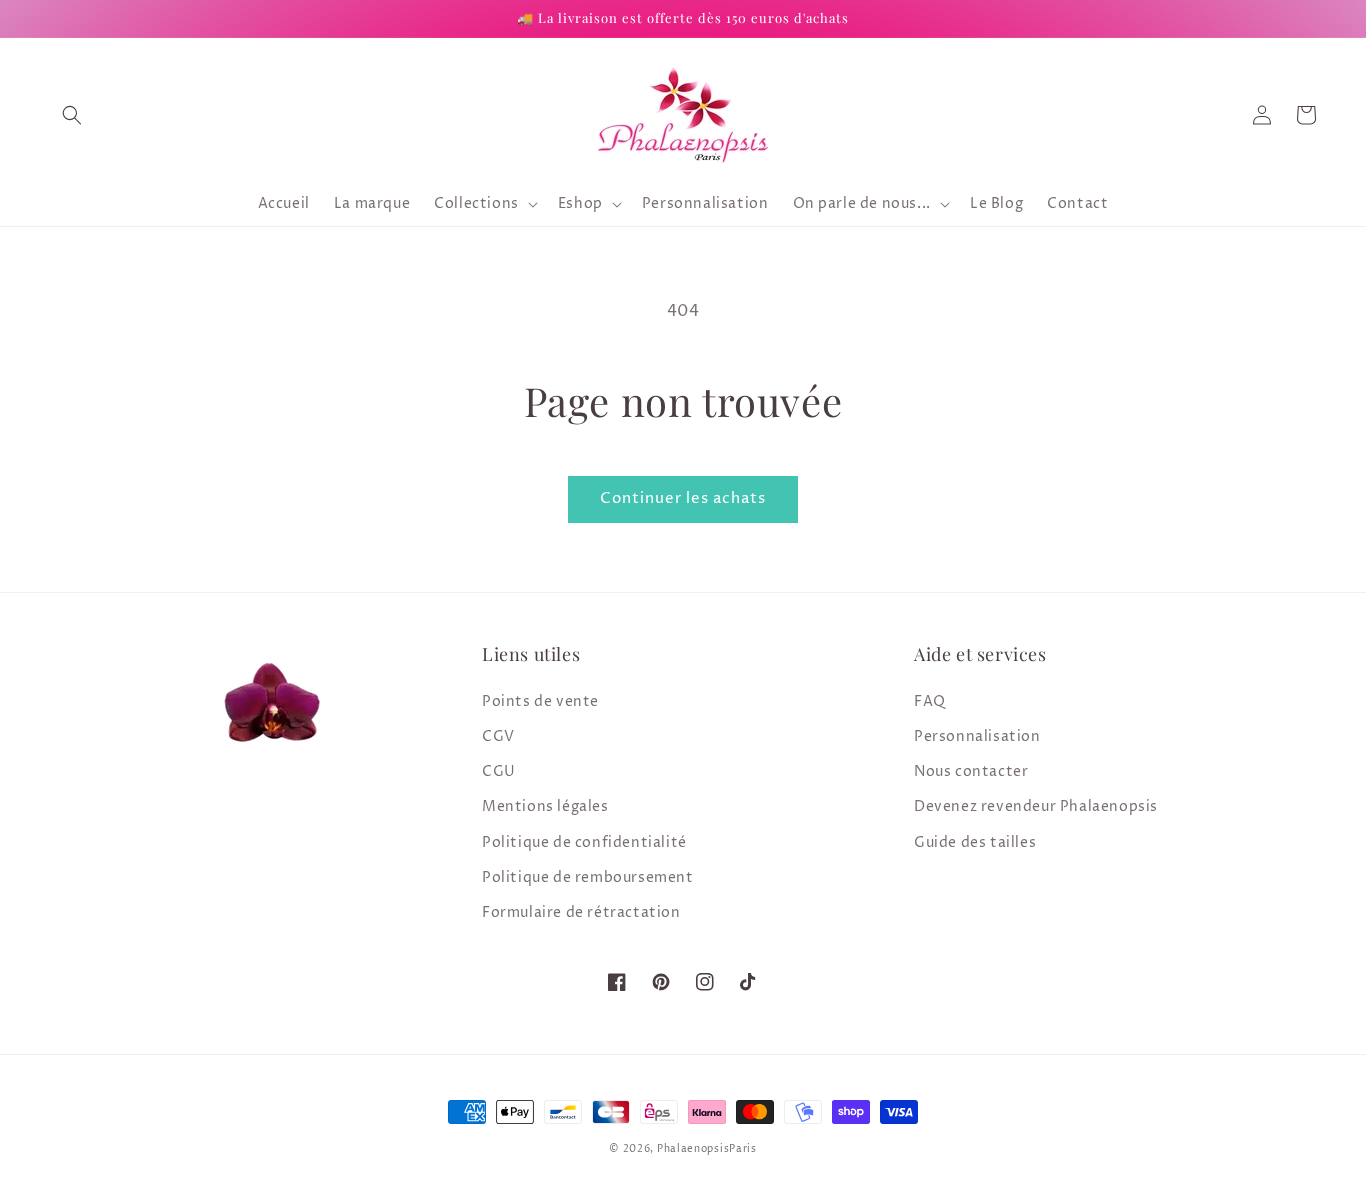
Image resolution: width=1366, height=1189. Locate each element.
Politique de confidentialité (584, 842)
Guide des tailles (975, 842)
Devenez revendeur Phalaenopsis (1036, 806)
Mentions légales (545, 806)
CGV (498, 736)
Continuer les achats (683, 498)
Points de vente (540, 701)
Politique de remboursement (588, 877)
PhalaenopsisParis (707, 1149)
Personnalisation (977, 736)
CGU (499, 771)
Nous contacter (971, 771)
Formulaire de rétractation (581, 912)
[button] (72, 115)
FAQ (930, 701)
